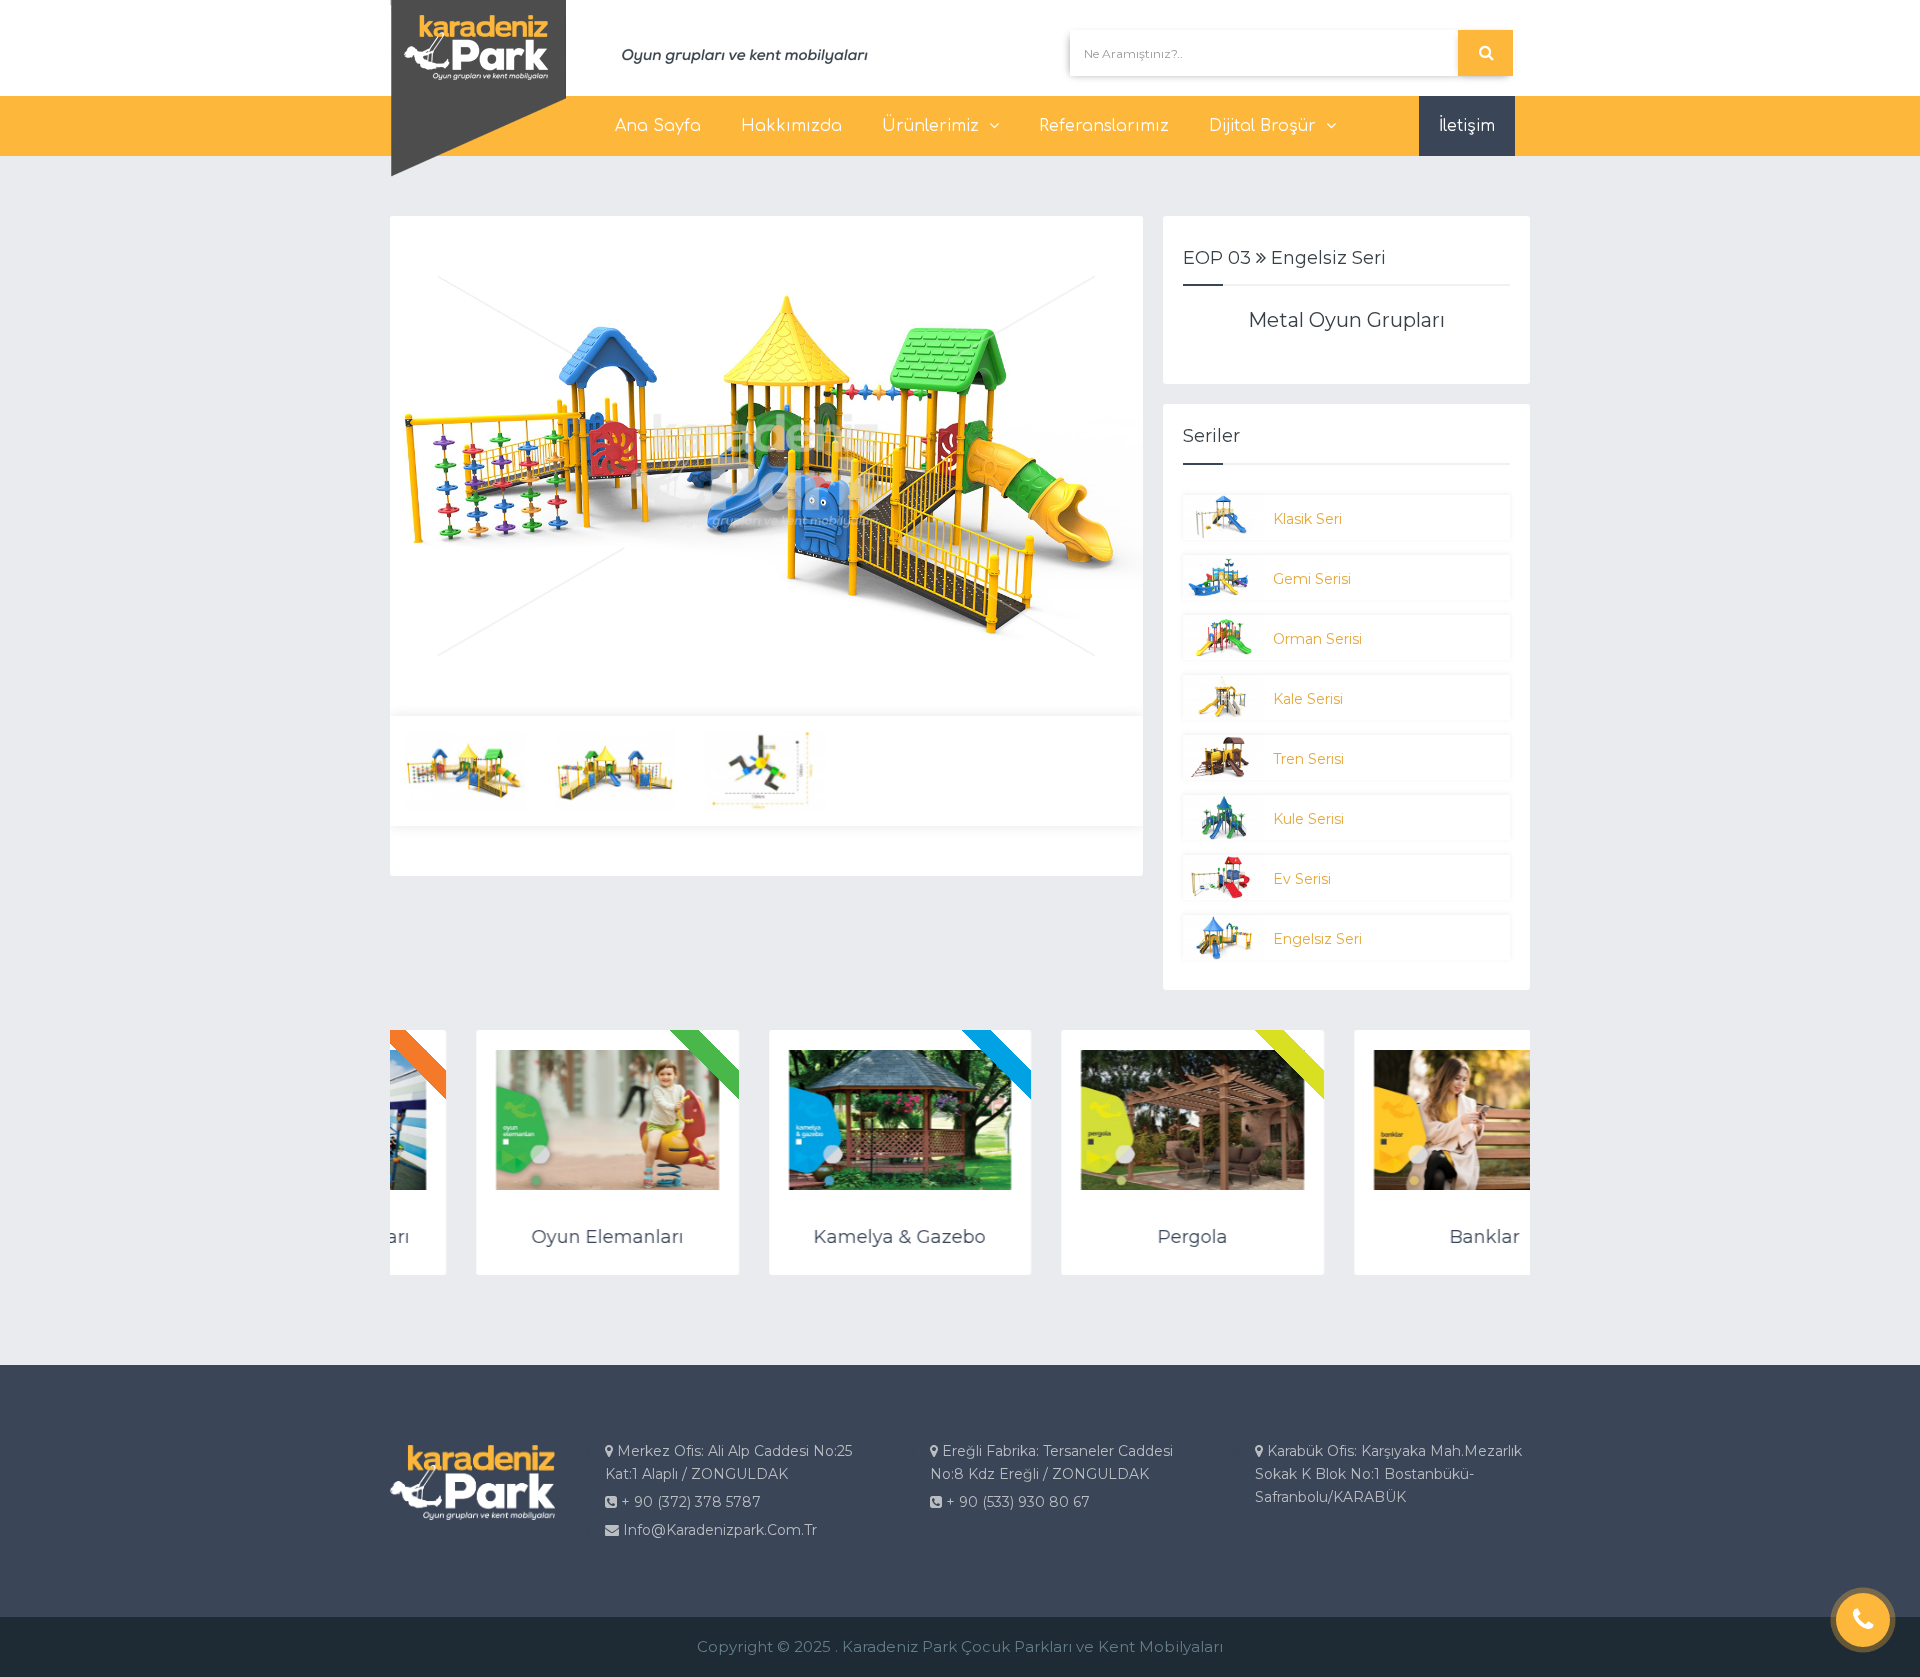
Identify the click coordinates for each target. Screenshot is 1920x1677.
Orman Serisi (1317, 639)
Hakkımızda (791, 126)
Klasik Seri (1307, 519)
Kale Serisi (1308, 699)
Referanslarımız (1104, 126)
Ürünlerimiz (930, 126)
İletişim (1467, 126)
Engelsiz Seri (1317, 939)
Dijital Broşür (1262, 126)
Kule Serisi (1308, 819)
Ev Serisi (1302, 879)
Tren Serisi (1308, 759)
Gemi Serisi (1312, 579)
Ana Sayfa (658, 126)
